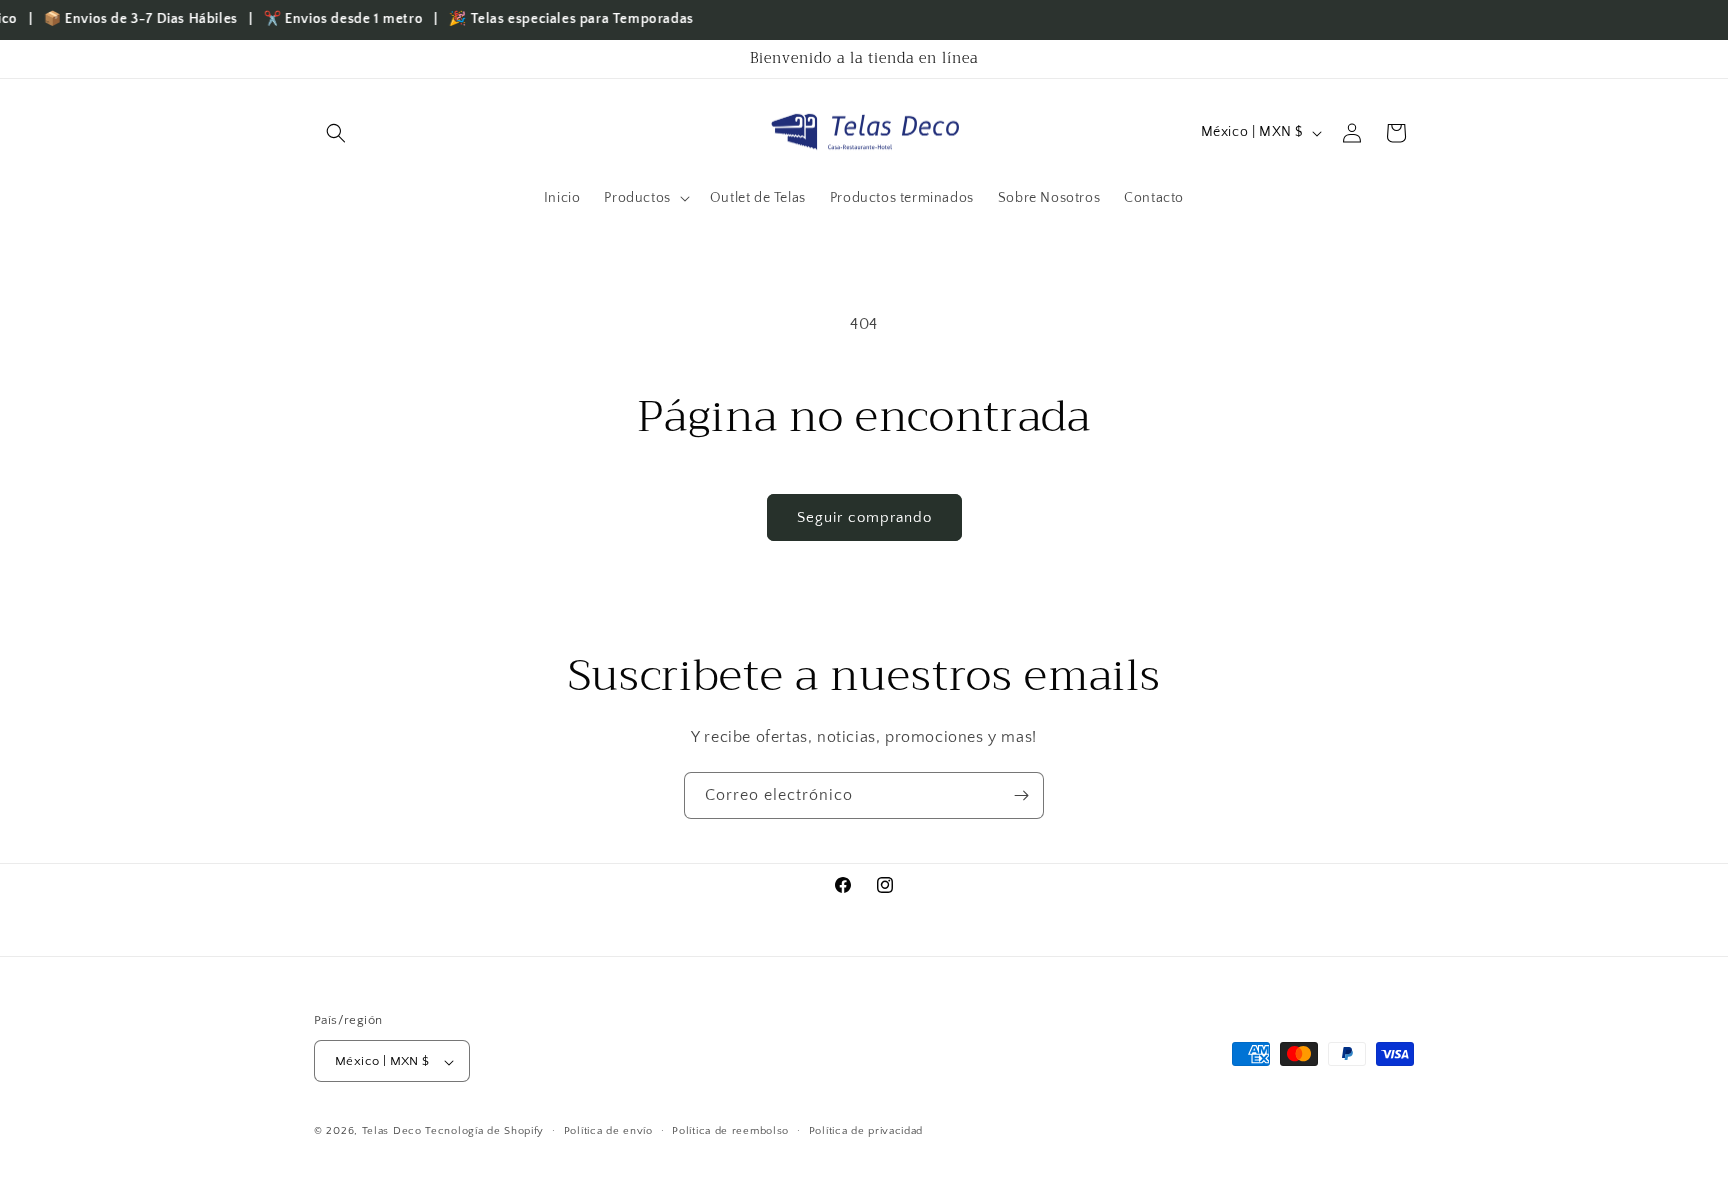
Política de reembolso (730, 1131)
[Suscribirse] (1021, 795)
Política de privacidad (866, 1131)
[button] (336, 133)
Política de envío (608, 1131)
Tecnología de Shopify (484, 1132)
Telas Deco (394, 1132)
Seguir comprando (864, 517)
